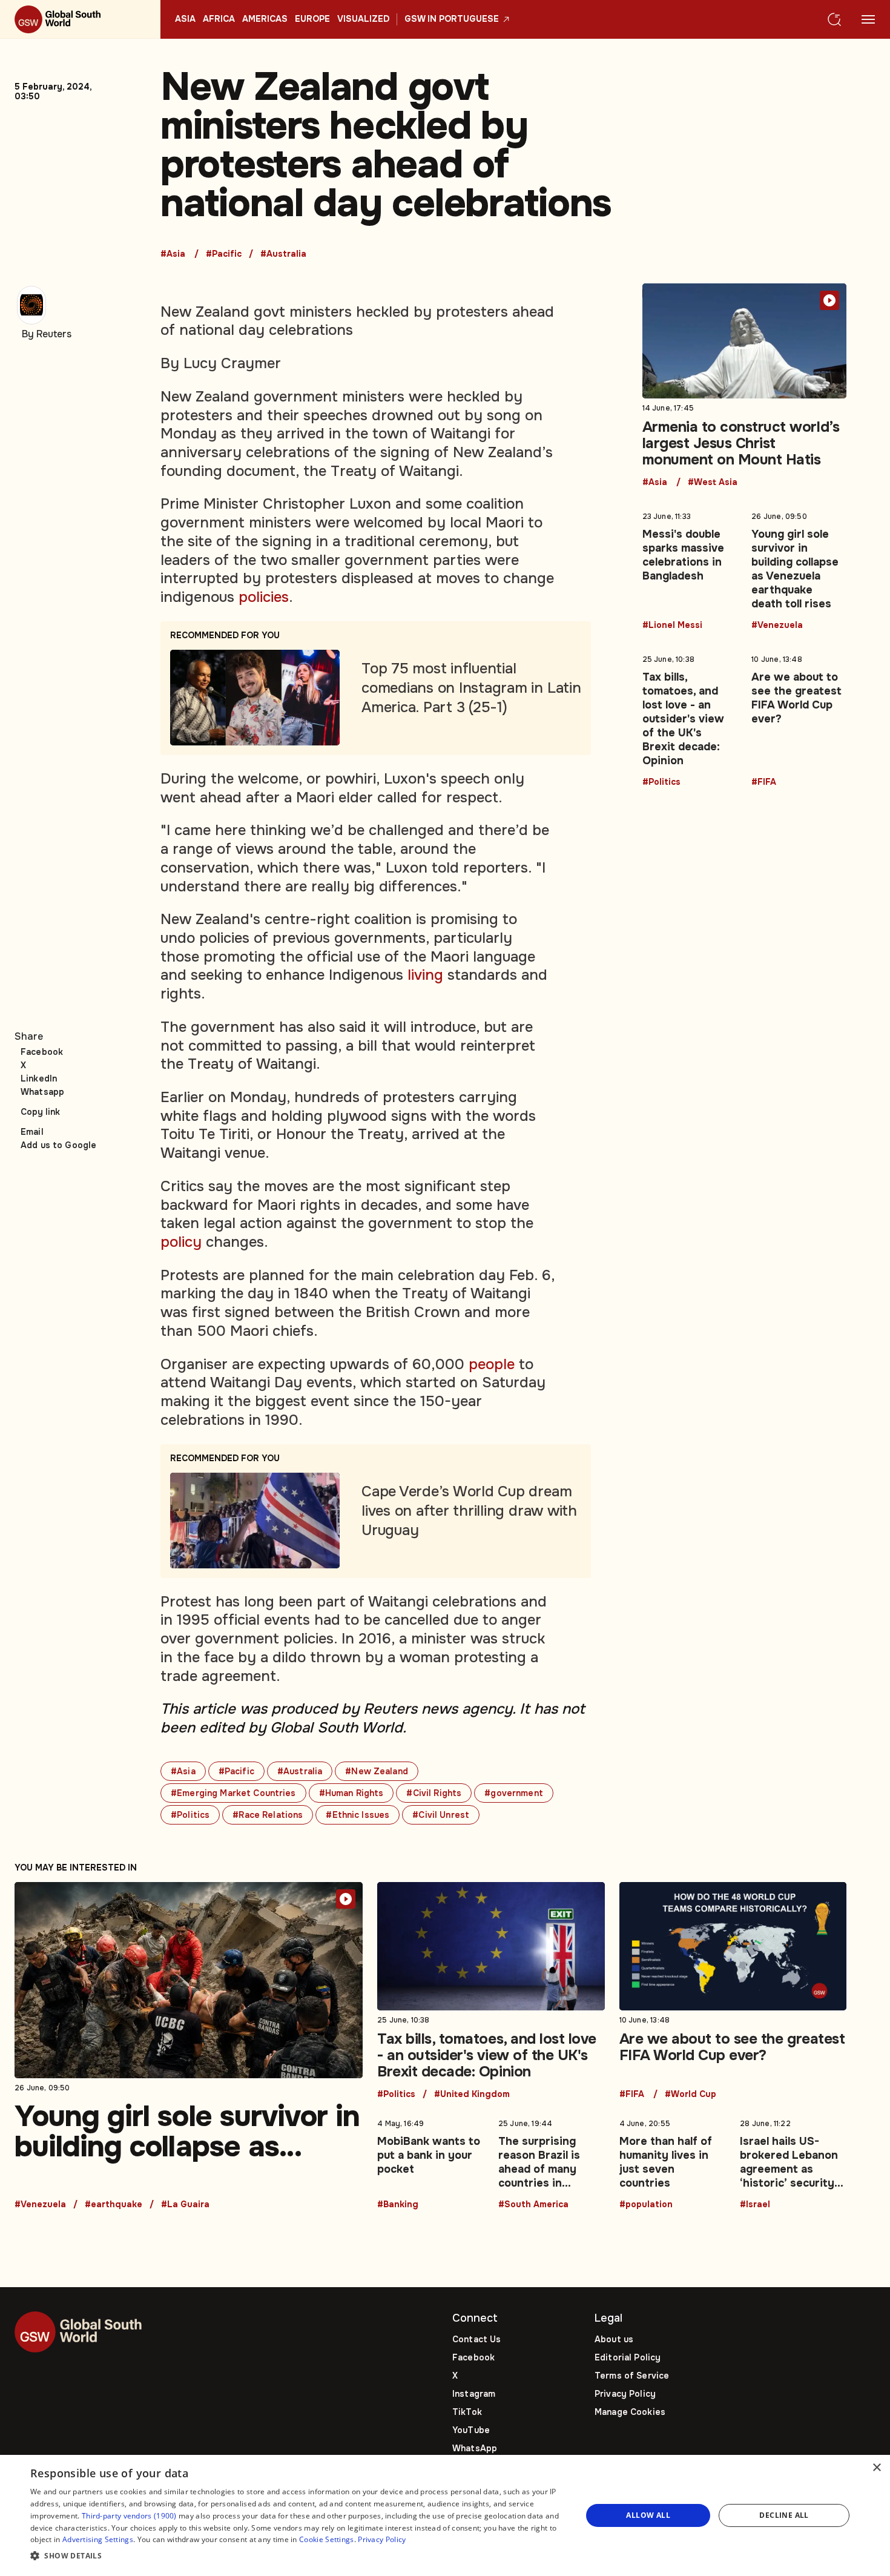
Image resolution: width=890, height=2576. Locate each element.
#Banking (398, 2205)
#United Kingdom (472, 2095)
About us (614, 2339)
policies (264, 597)
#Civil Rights (434, 1793)
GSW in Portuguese (452, 19)
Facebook (42, 1052)
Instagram (474, 2394)
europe (312, 19)
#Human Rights (351, 1793)
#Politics (190, 1815)
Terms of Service (632, 2376)
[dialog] (445, 2515)
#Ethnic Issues (358, 1815)
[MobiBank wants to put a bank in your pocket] (430, 2162)
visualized (363, 19)
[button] (298, 2556)
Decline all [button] (784, 2515)
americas (265, 19)
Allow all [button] (648, 2515)
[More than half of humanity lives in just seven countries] (673, 2162)
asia (185, 19)
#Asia (173, 254)
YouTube (471, 2430)
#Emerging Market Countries (233, 1793)
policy (181, 1242)
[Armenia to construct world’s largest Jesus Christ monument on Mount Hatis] (745, 385)
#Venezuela (777, 626)
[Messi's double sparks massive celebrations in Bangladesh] (690, 569)
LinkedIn (39, 1078)
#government (514, 1793)
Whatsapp (42, 1092)
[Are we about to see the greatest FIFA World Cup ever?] (799, 718)
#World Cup (691, 2095)
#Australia (283, 254)
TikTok (467, 2412)
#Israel (755, 2205)
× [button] (876, 2468)
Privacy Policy (625, 2394)
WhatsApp (475, 2448)
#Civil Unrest (441, 1815)
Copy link (40, 1112)
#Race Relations (268, 1815)
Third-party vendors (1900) (129, 2516)
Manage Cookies (630, 2412)
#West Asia (713, 483)
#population (646, 2205)
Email (32, 1132)
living (425, 975)
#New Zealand (377, 1771)
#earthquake (114, 2205)
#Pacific (224, 254)
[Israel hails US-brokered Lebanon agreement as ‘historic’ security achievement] (793, 2162)
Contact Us (476, 2339)
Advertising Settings (98, 2539)
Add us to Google (58, 1145)
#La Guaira (185, 2205)
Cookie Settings (327, 2539)
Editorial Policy (628, 2357)
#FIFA (764, 782)
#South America (533, 2205)
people (492, 1364)
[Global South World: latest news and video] (80, 19)
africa (219, 19)
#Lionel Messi (672, 626)
